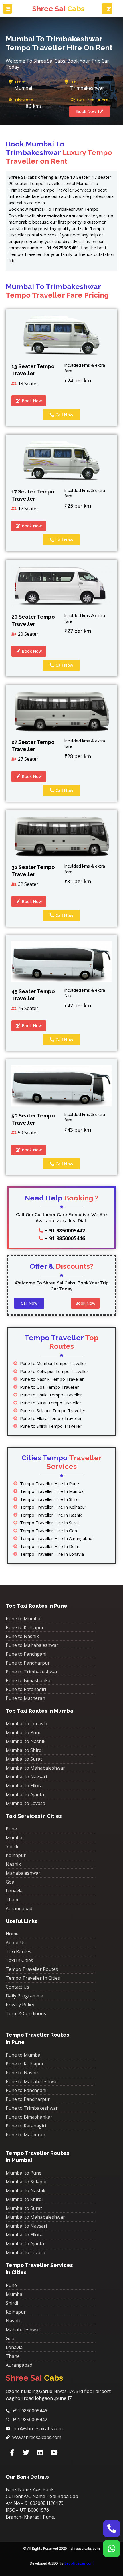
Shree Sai (58, 9)
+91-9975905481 (61, 248)
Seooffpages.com (79, 2563)
